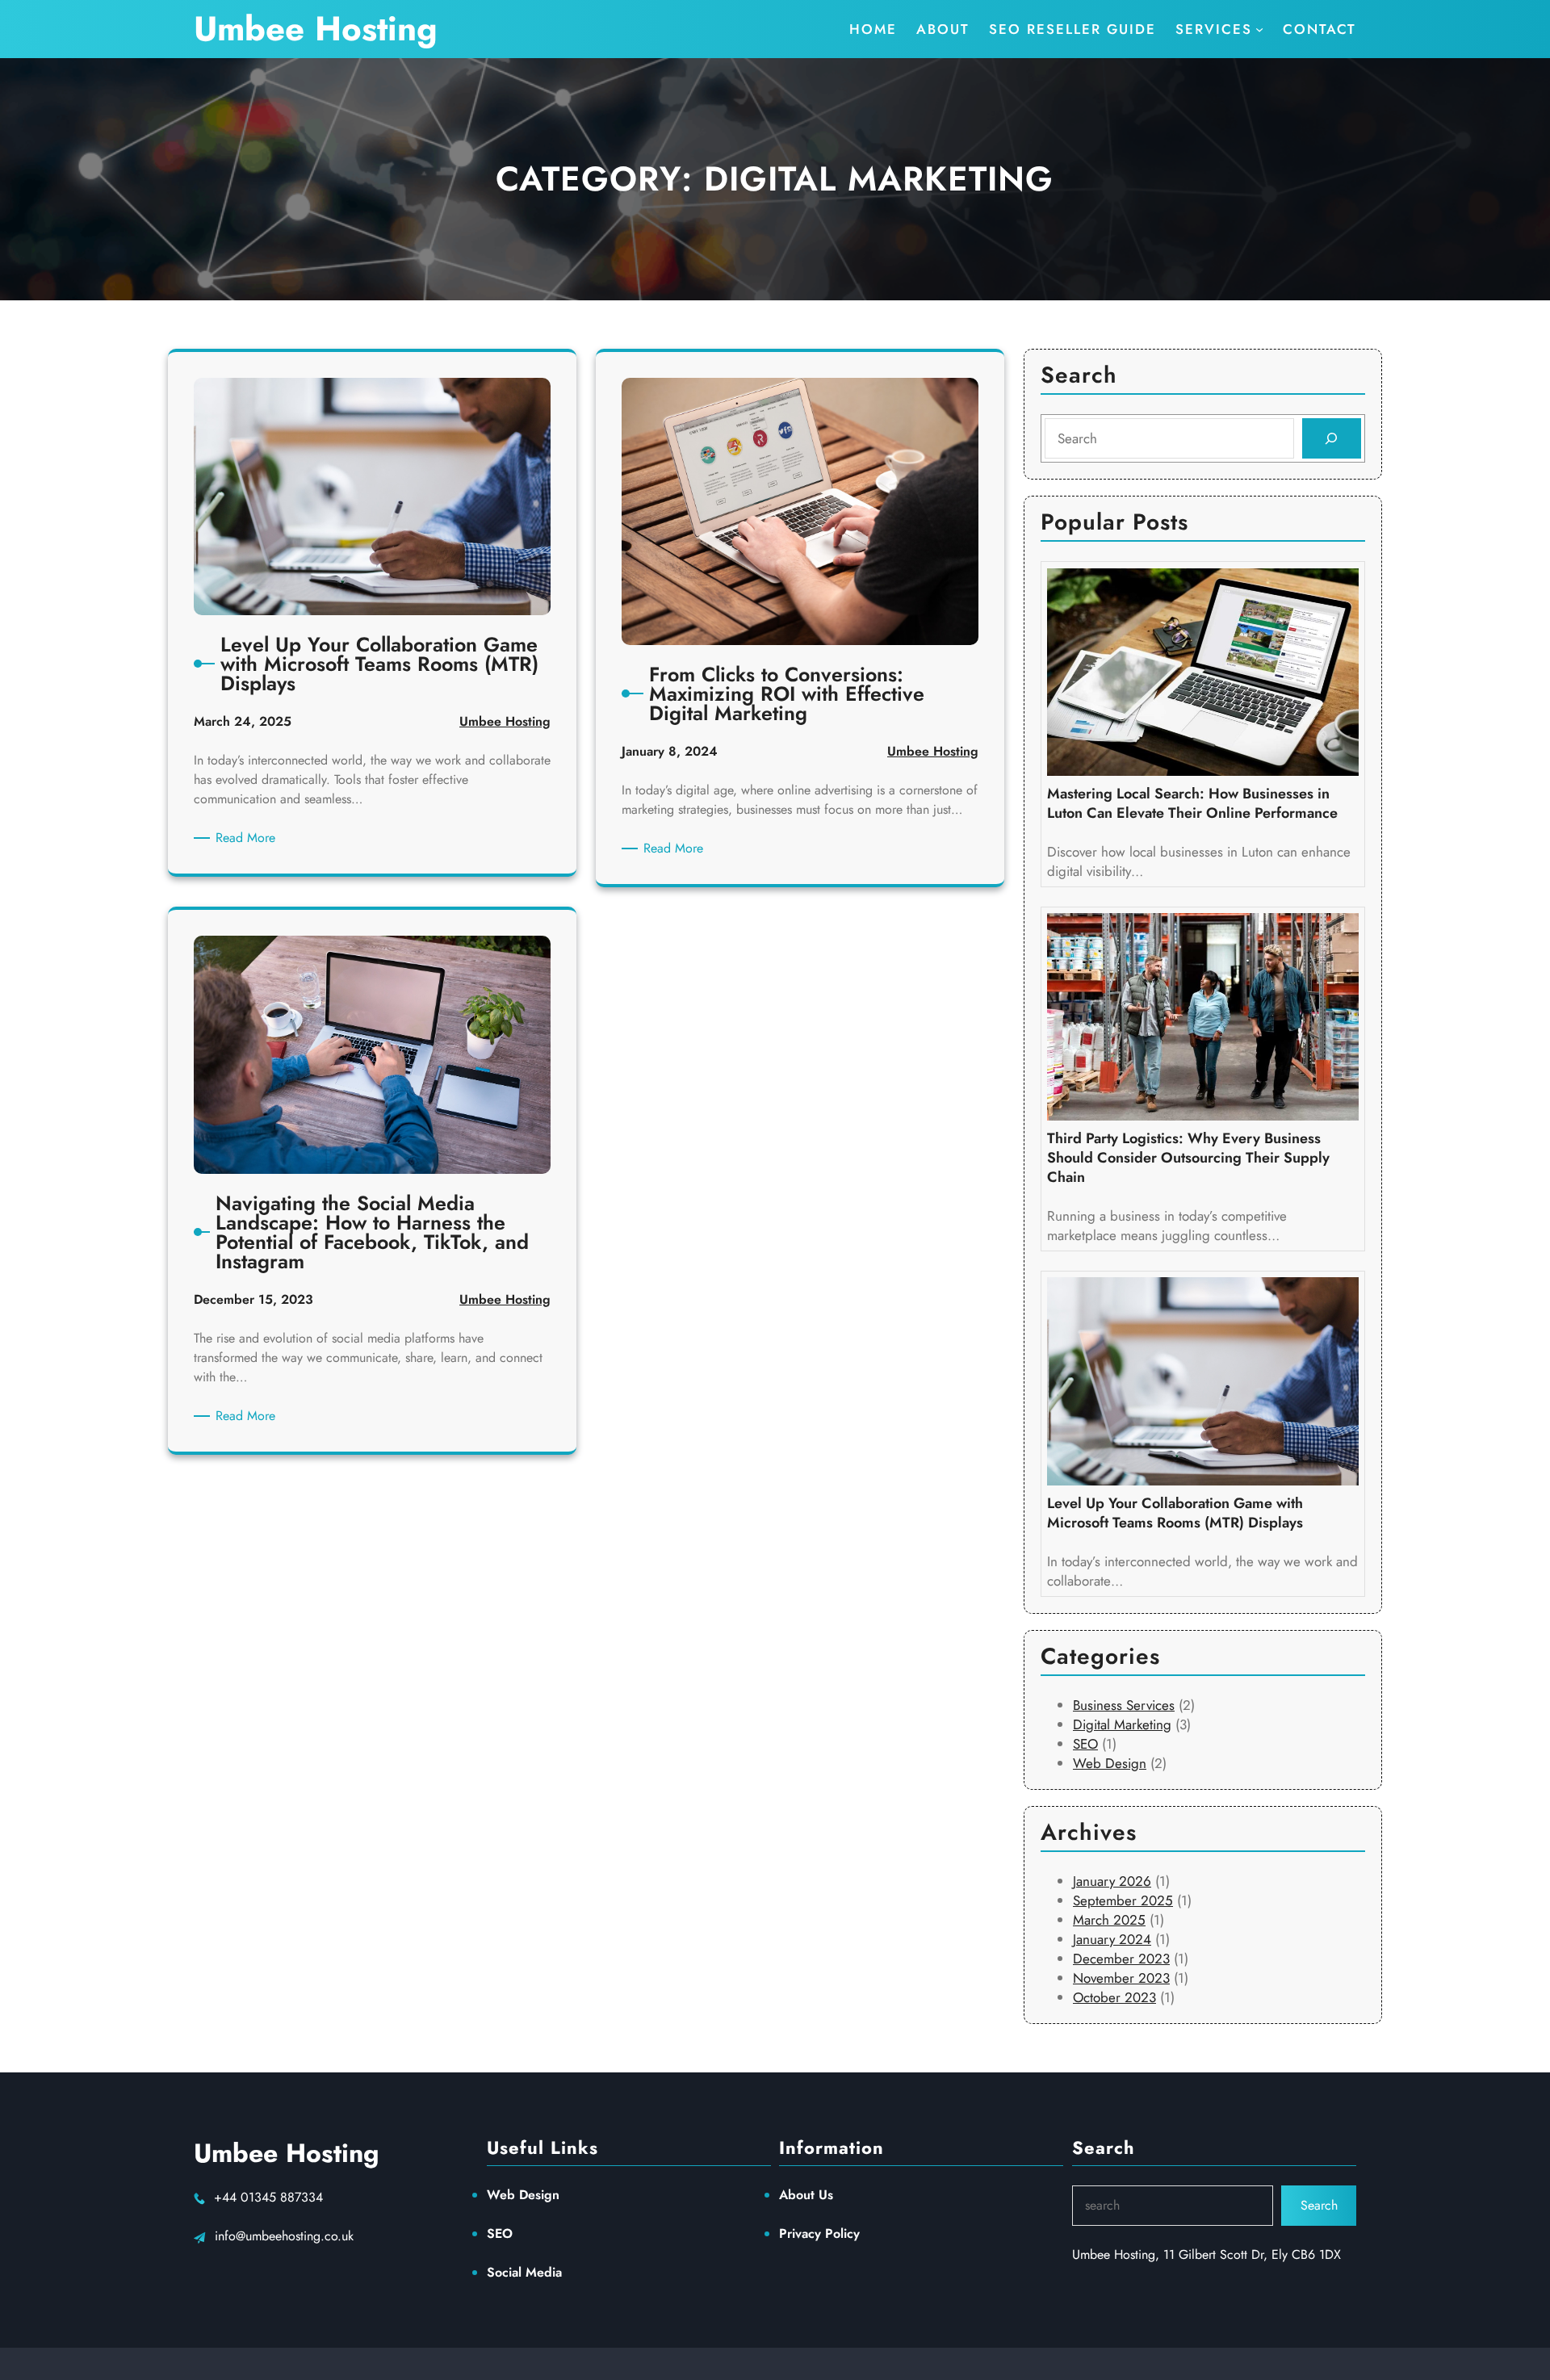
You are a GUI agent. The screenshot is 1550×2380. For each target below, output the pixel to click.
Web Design (1110, 1763)
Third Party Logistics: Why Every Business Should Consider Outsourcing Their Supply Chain (1188, 1158)
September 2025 (1123, 1900)
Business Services (1124, 1705)
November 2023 (1121, 1978)
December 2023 (1121, 1959)
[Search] (1332, 439)
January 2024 (1112, 1939)
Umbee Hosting (316, 29)
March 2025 (1109, 1920)
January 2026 (1112, 1881)
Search (1319, 2205)
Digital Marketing (1122, 1724)
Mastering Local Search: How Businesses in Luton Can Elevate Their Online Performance (1192, 803)
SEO (1085, 1744)
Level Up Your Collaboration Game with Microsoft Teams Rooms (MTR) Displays (1175, 1513)
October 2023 (1114, 1997)
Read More (248, 838)
